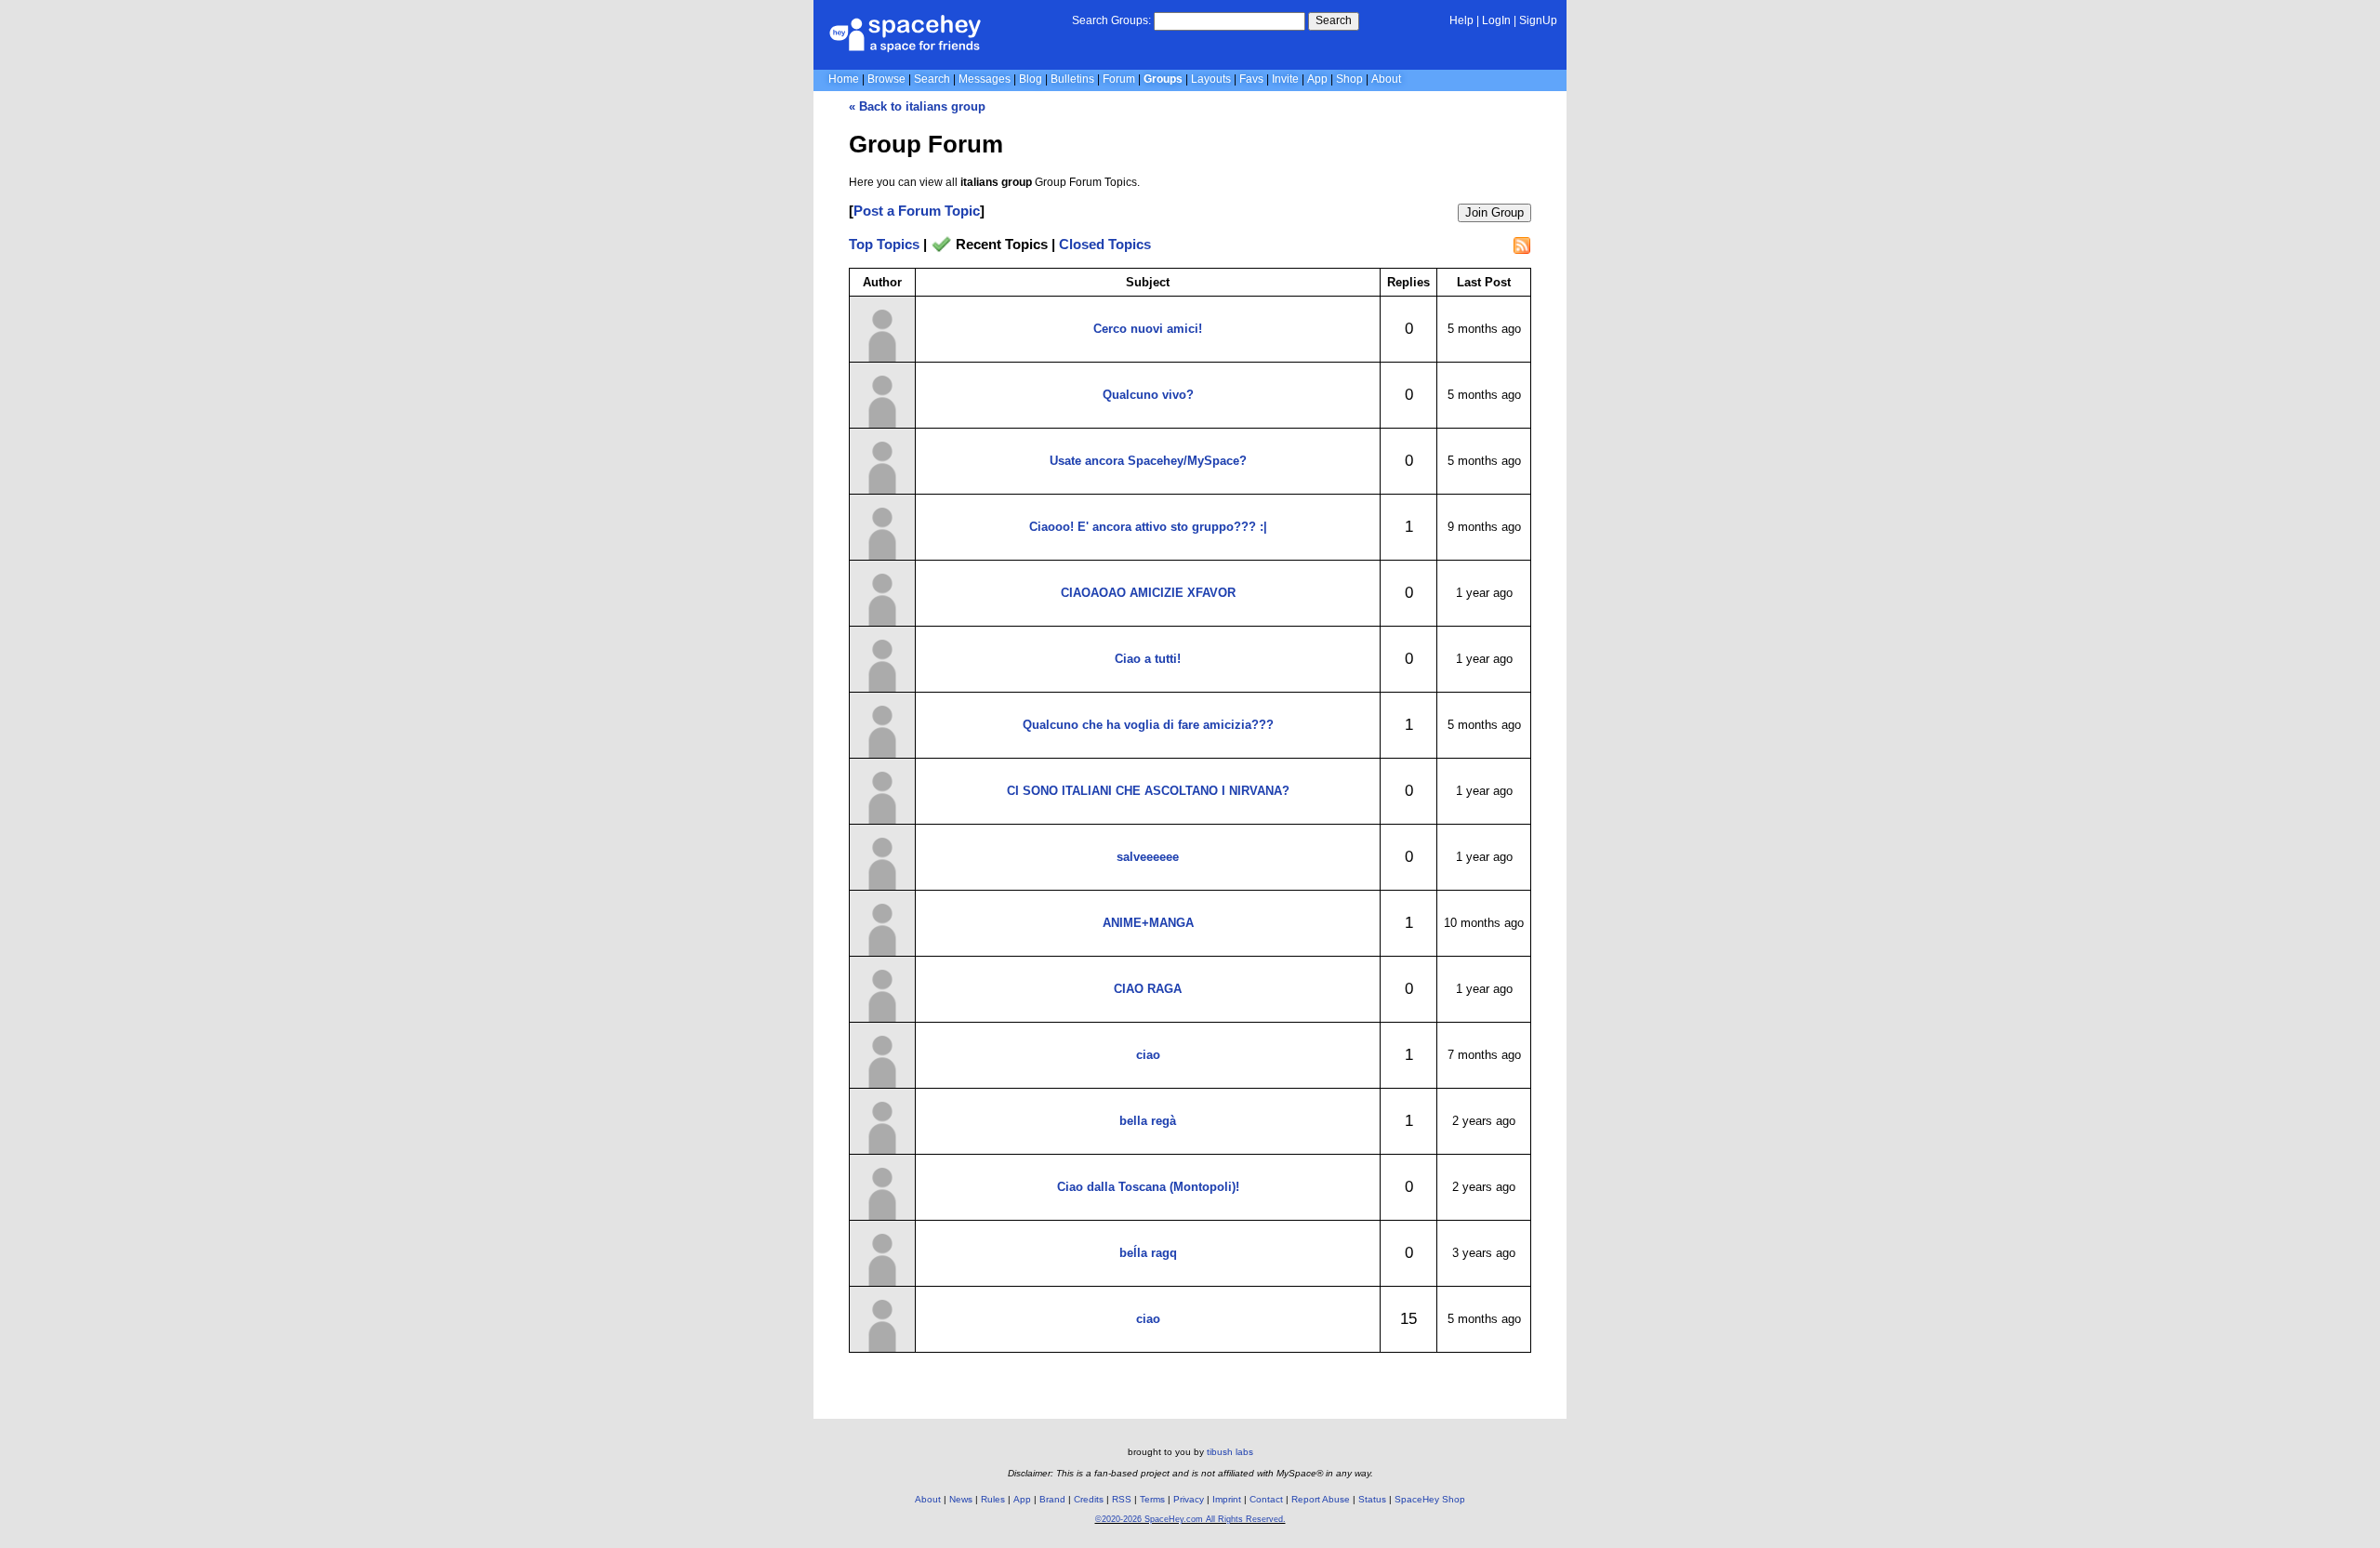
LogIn (1496, 20)
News (961, 1499)
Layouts (1211, 79)
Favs (1251, 79)
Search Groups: (1111, 20)
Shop (1349, 79)
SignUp (1538, 20)
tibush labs (1230, 1452)
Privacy (1189, 1499)
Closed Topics (1105, 244)
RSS (1122, 1499)
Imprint (1227, 1499)
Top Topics (884, 244)
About (1386, 79)
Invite (1285, 79)
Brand (1052, 1499)
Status (1372, 1499)
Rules (993, 1499)
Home (844, 79)
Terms (1152, 1499)
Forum (1119, 79)
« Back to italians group (917, 106)
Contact (1266, 1499)
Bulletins (1072, 79)
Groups (1163, 79)
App (1317, 79)
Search (1334, 20)
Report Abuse (1321, 1499)
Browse (886, 79)
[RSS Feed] (1522, 245)
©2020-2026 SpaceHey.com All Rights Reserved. (1190, 1519)
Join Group (1494, 212)
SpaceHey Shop (1430, 1499)
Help (1461, 20)
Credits (1089, 1499)
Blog (1031, 79)
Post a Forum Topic (917, 211)
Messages (985, 79)
